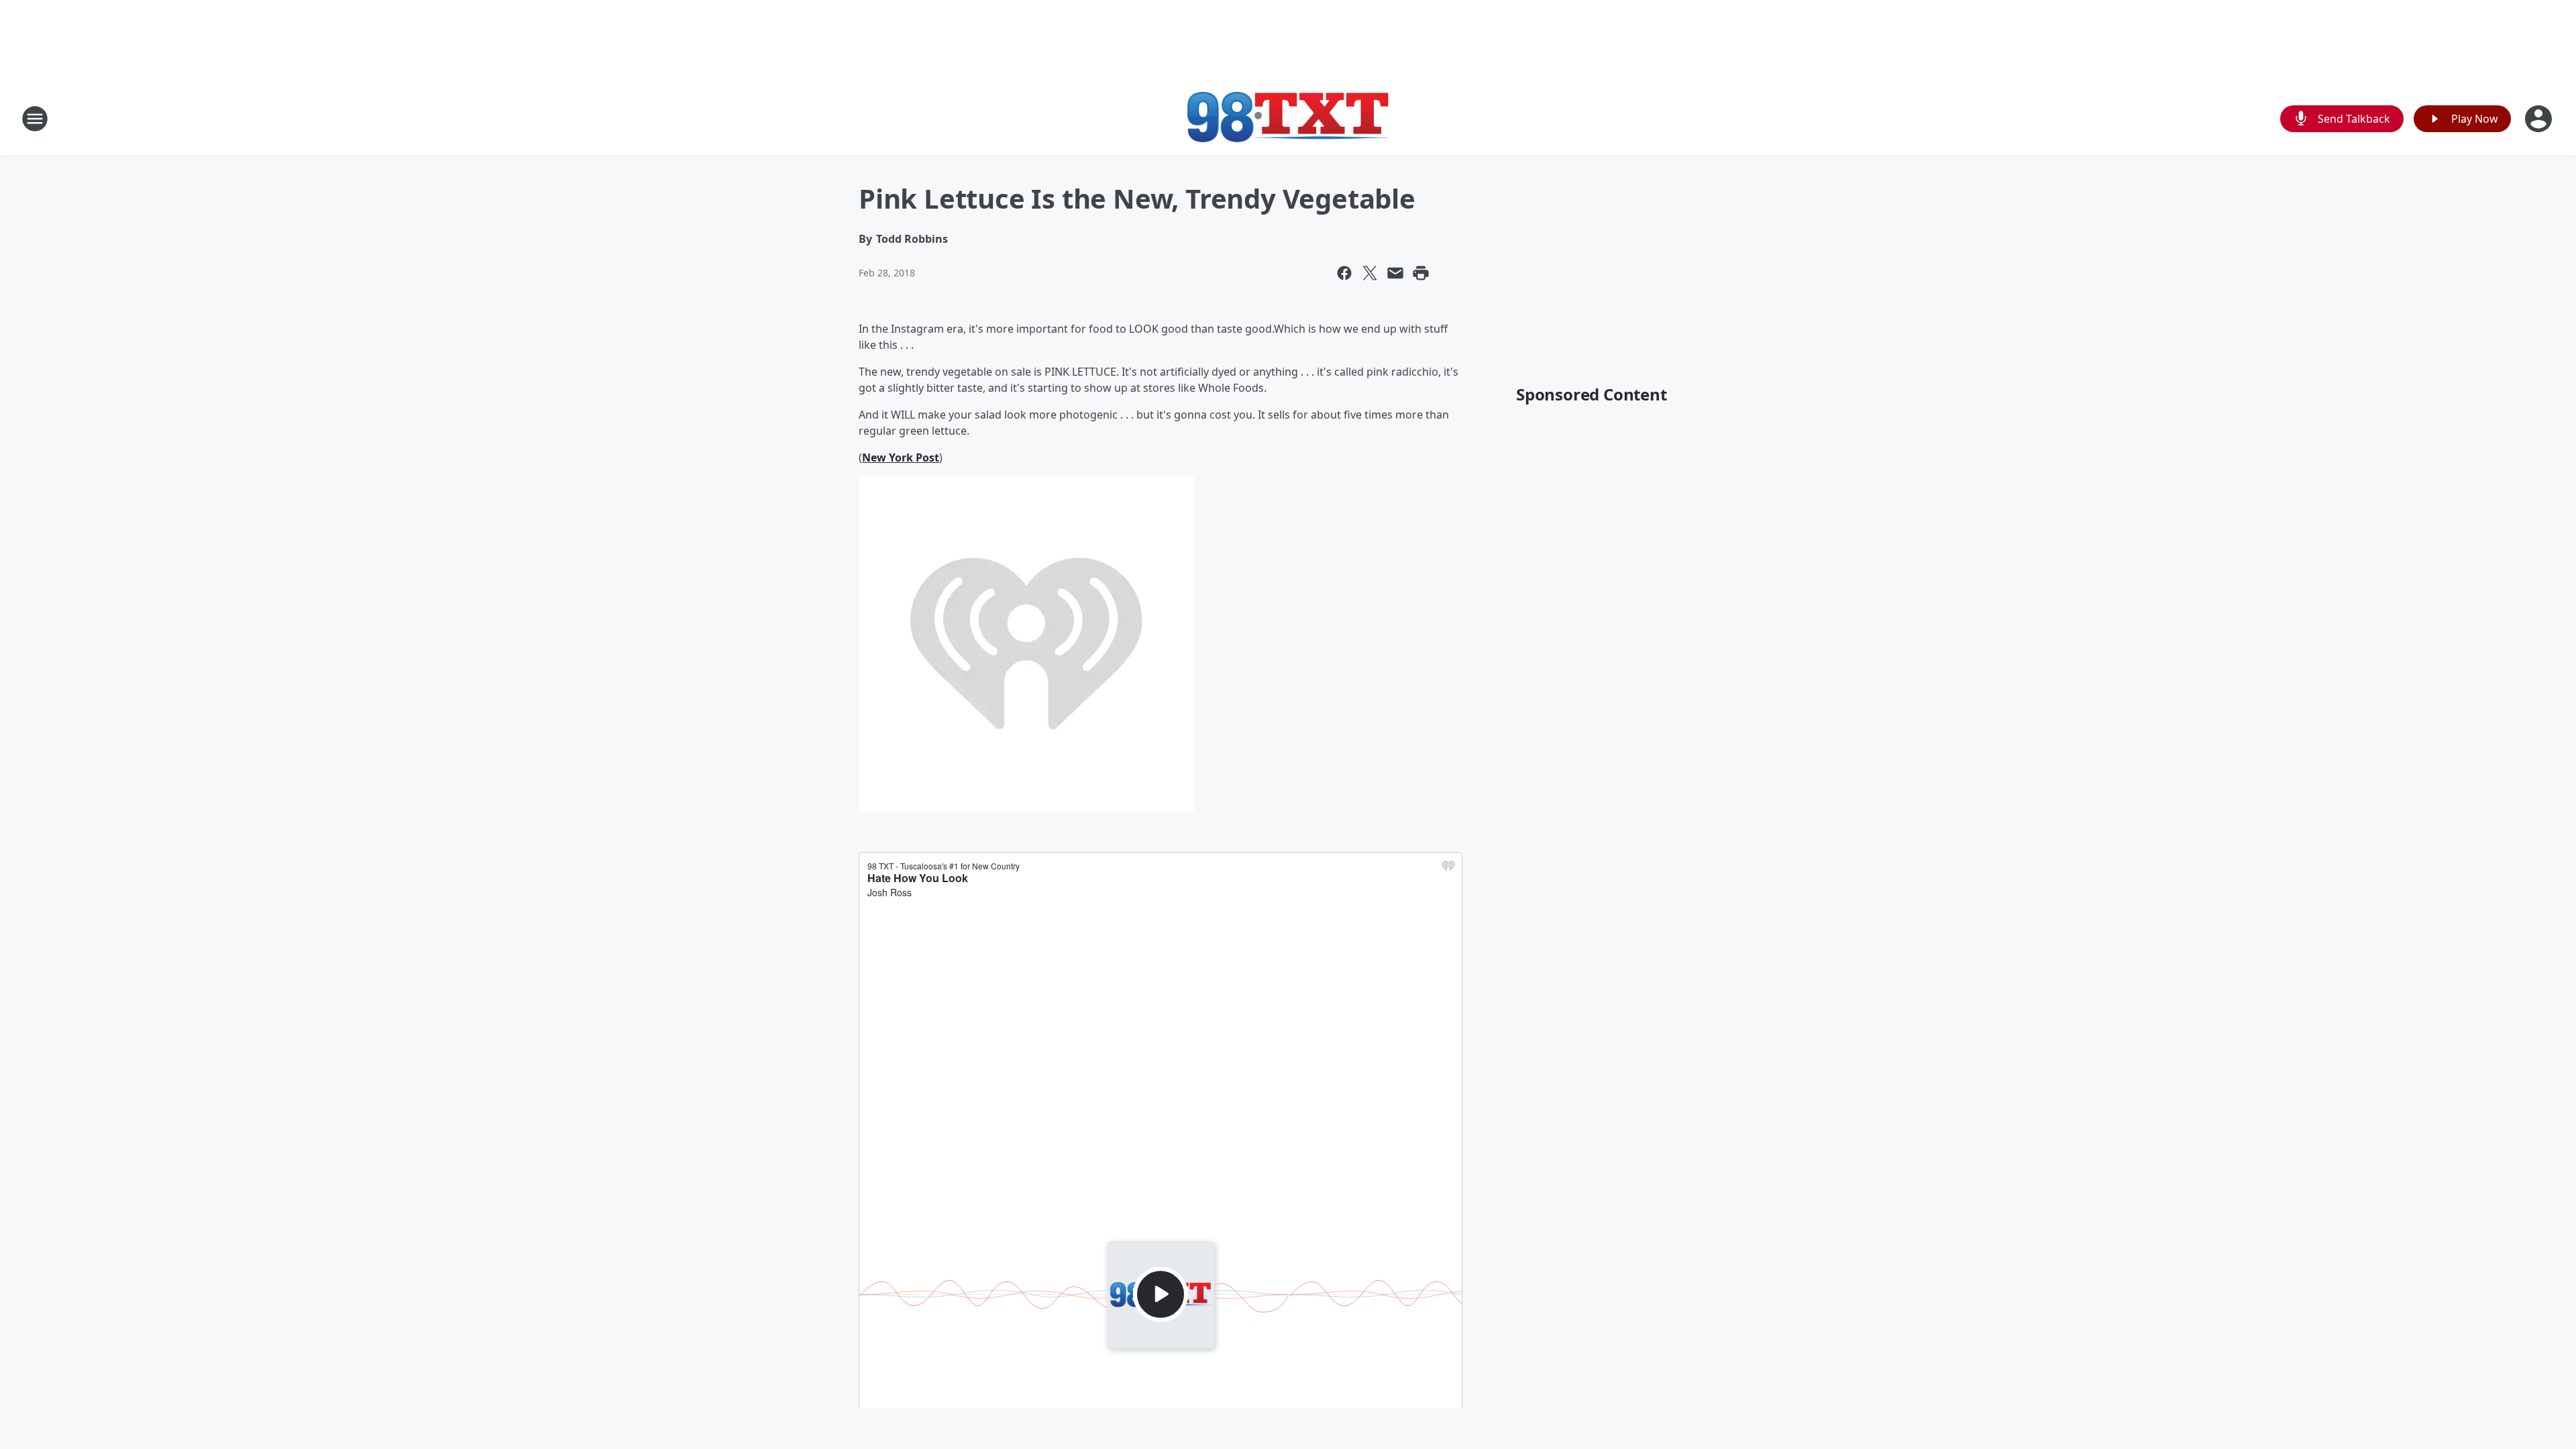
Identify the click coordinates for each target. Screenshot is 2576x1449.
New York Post (901, 458)
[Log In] (2540, 119)
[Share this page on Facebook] (1344, 273)
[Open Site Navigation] (35, 119)
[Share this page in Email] (1395, 273)
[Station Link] (1288, 118)
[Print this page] (1421, 273)
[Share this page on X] (1370, 273)
